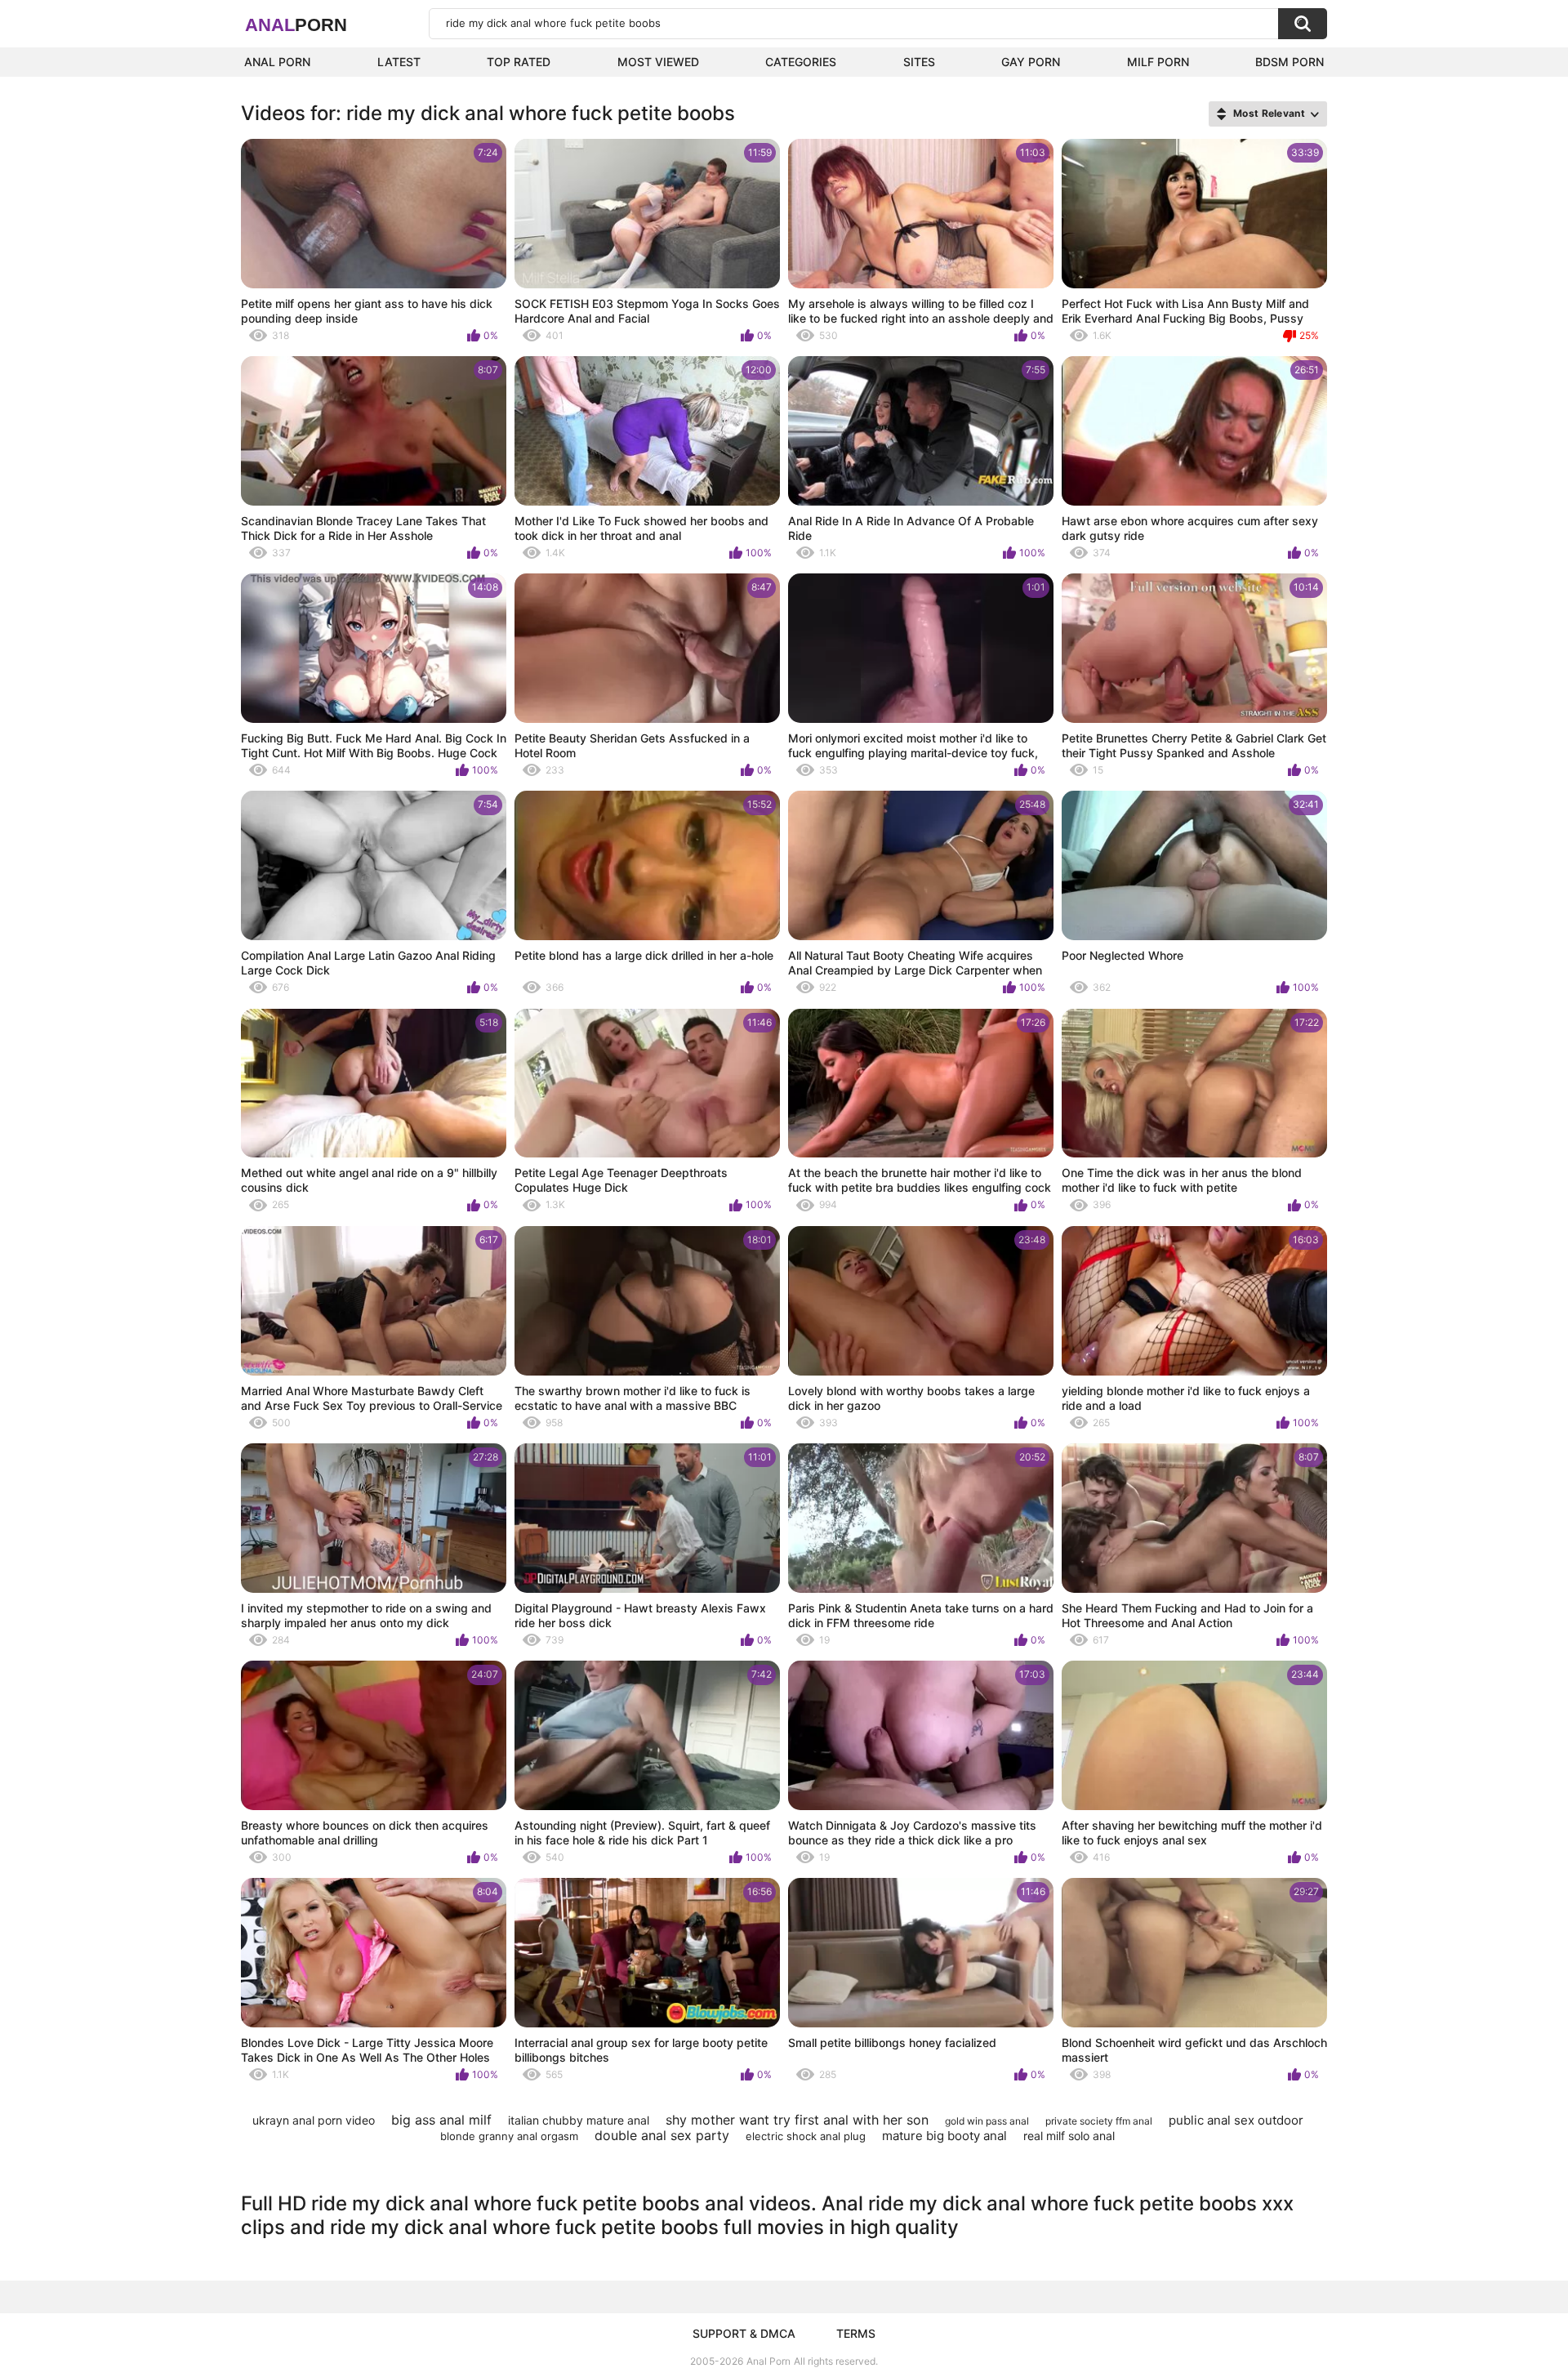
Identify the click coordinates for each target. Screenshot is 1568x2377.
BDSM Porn (1290, 62)
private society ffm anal (1099, 2121)
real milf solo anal (1069, 2136)
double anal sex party (662, 2135)
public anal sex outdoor (1236, 2120)
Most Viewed (658, 62)
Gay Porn (1031, 62)
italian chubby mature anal (579, 2120)
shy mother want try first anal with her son (797, 2120)
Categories (801, 62)
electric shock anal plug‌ (806, 2136)
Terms (856, 2333)
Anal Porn (277, 62)
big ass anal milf (441, 2120)
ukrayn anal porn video (314, 2120)
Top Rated (519, 62)
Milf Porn (1158, 62)
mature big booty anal (944, 2136)
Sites (919, 62)
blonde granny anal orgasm (509, 2136)
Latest (399, 62)
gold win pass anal (987, 2121)
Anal (296, 25)
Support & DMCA (744, 2333)
